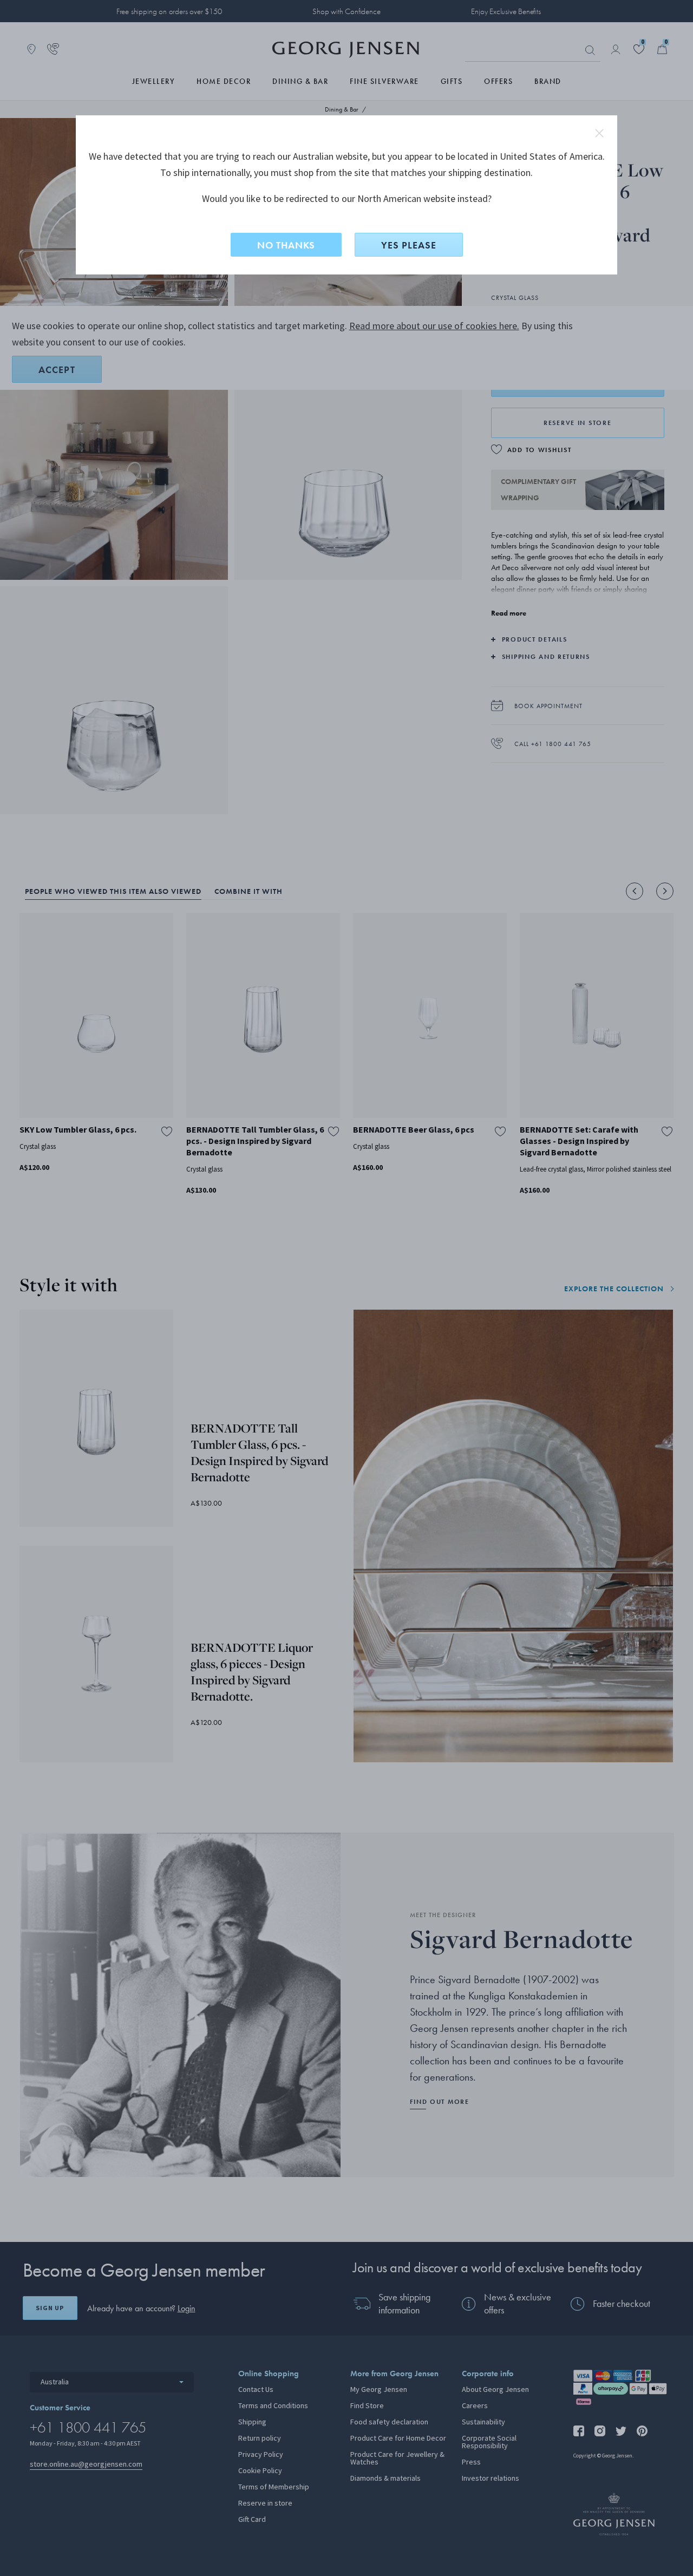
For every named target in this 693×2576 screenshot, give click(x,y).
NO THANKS (286, 245)
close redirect (599, 133)
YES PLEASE (409, 245)
